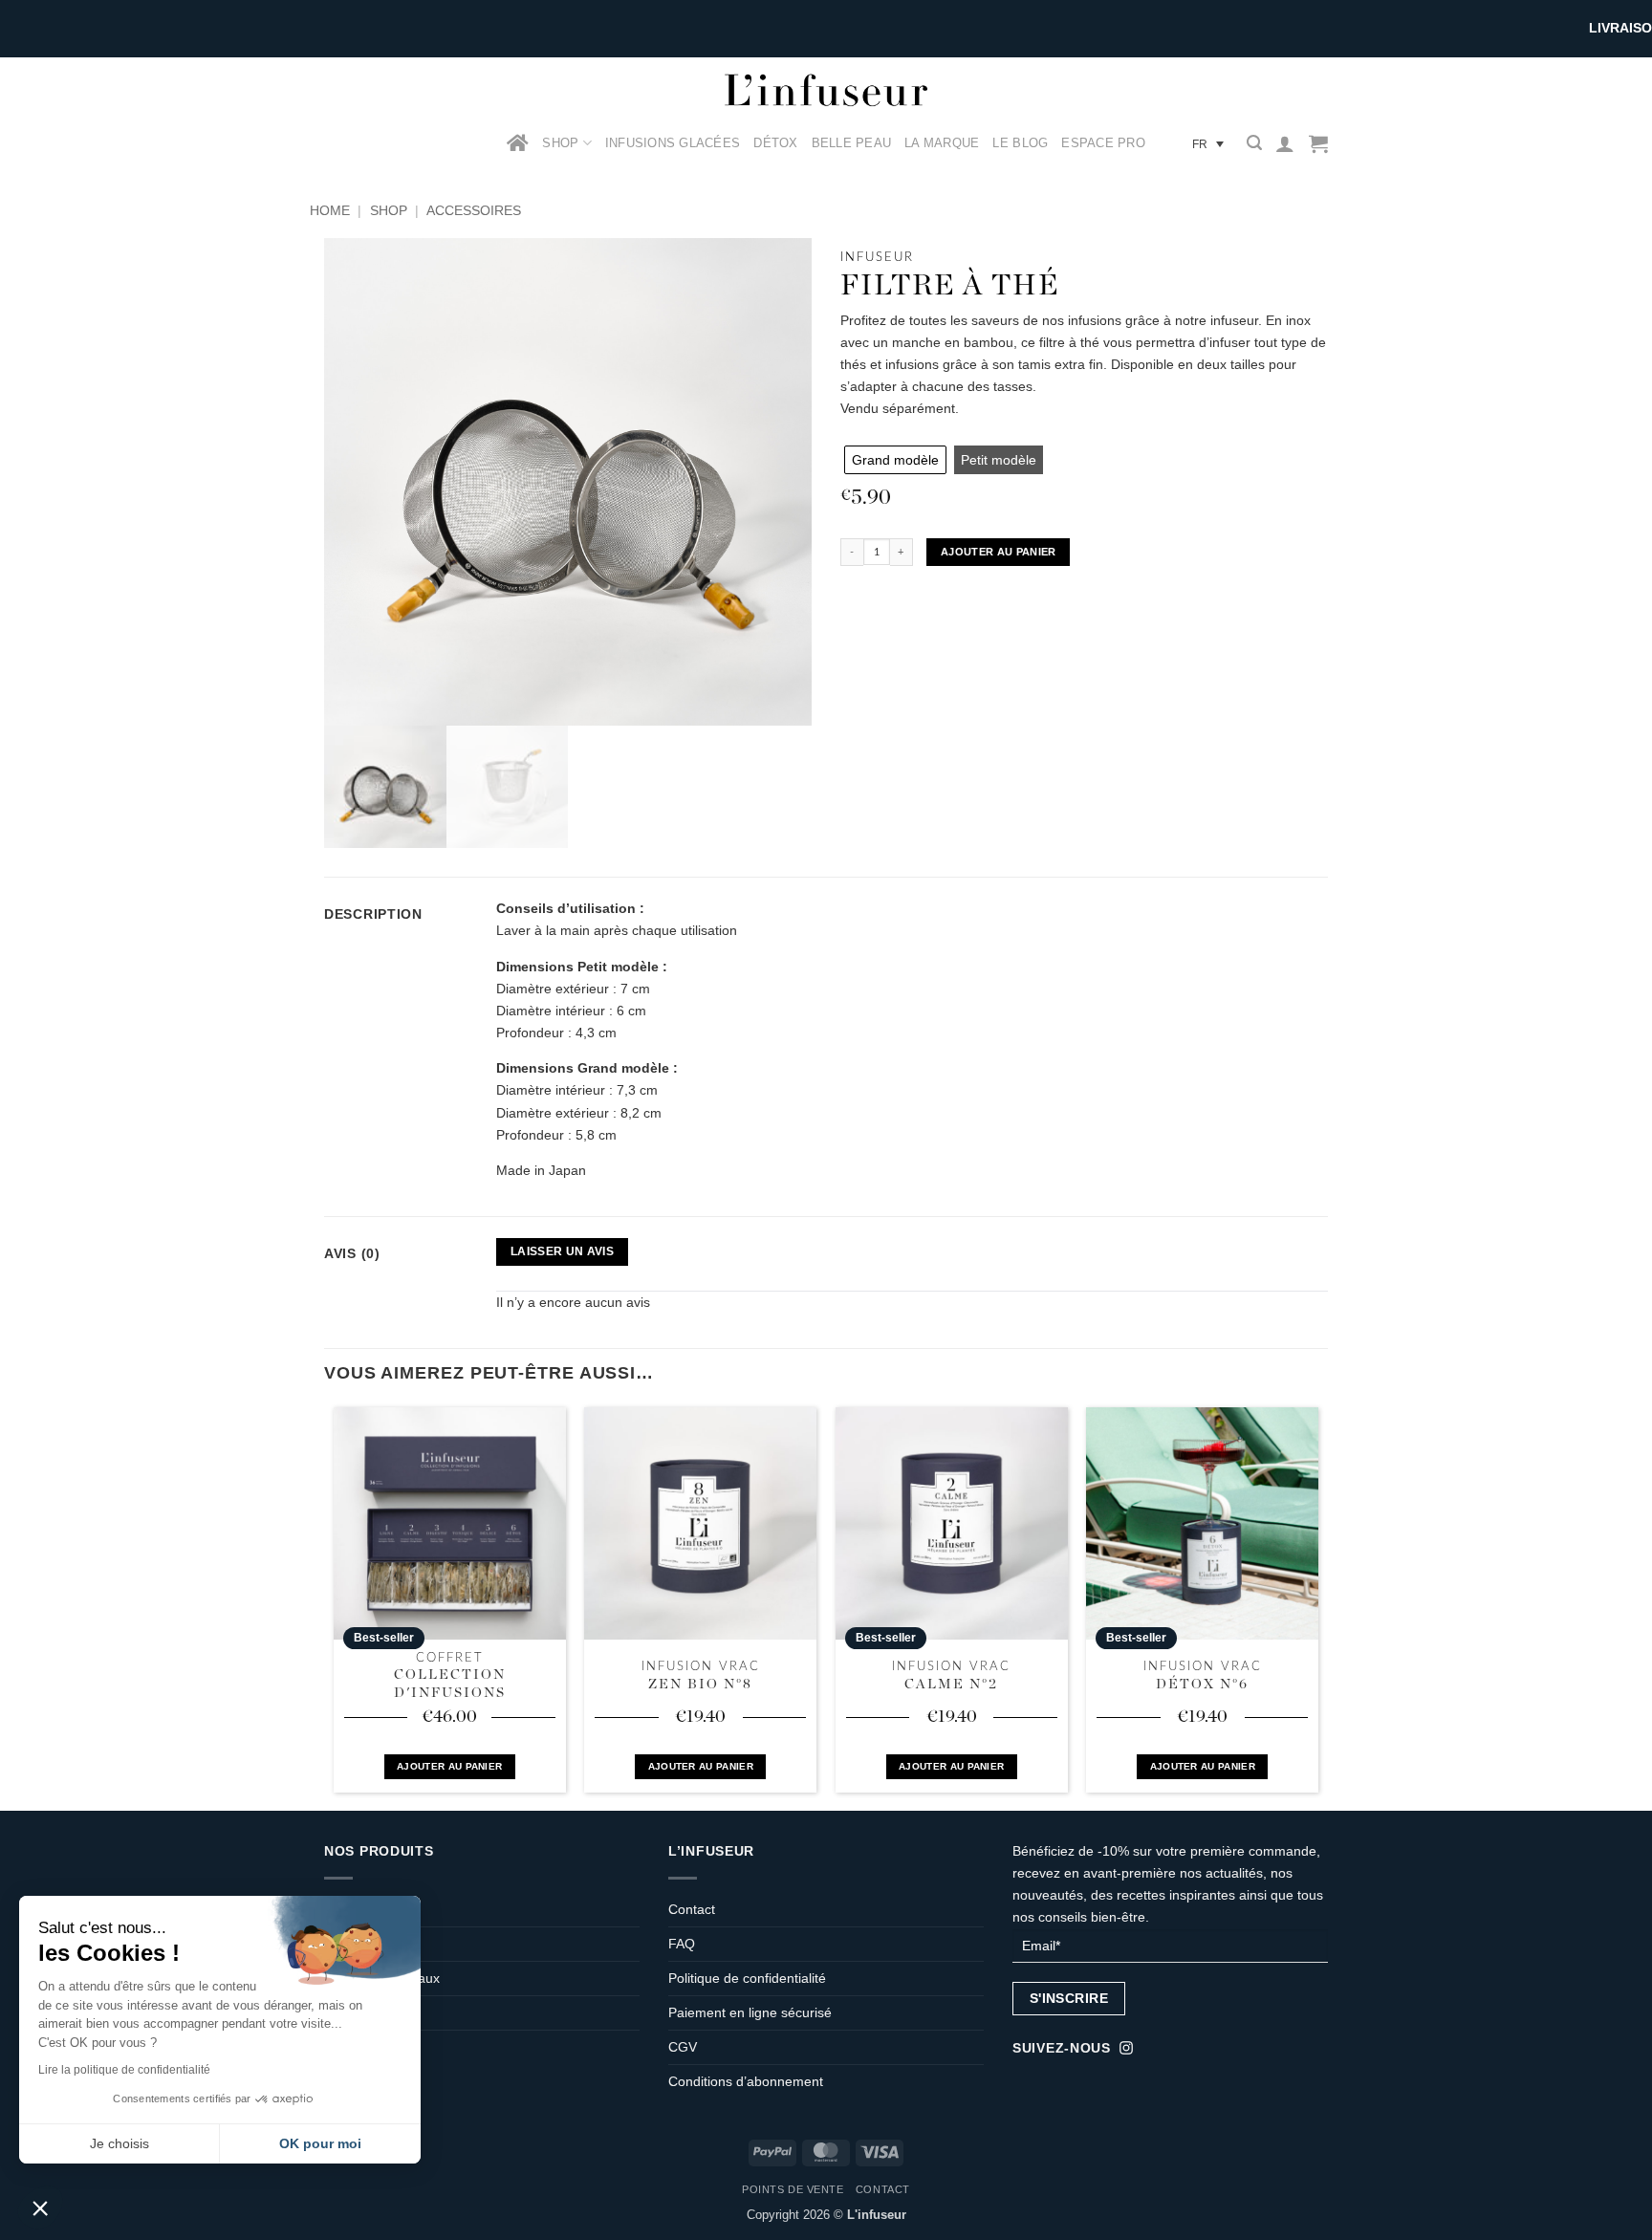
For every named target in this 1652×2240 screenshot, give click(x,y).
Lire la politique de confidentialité (124, 2070)
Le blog (1020, 143)
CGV (683, 2047)
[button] (1254, 143)
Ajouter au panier (999, 552)
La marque (942, 143)
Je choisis (120, 2143)
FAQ (682, 1944)
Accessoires (474, 210)
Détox (775, 143)
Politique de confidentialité (747, 1978)
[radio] (895, 460)
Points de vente (793, 2189)
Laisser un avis (562, 1251)
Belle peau (852, 143)
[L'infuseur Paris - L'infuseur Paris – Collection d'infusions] (826, 90)
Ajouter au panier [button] (449, 1766)
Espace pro (1103, 143)
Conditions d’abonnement (746, 2081)
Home (330, 210)
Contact (692, 1909)
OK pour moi (320, 2143)
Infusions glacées (673, 143)
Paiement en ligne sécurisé (750, 2012)
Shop (560, 143)
